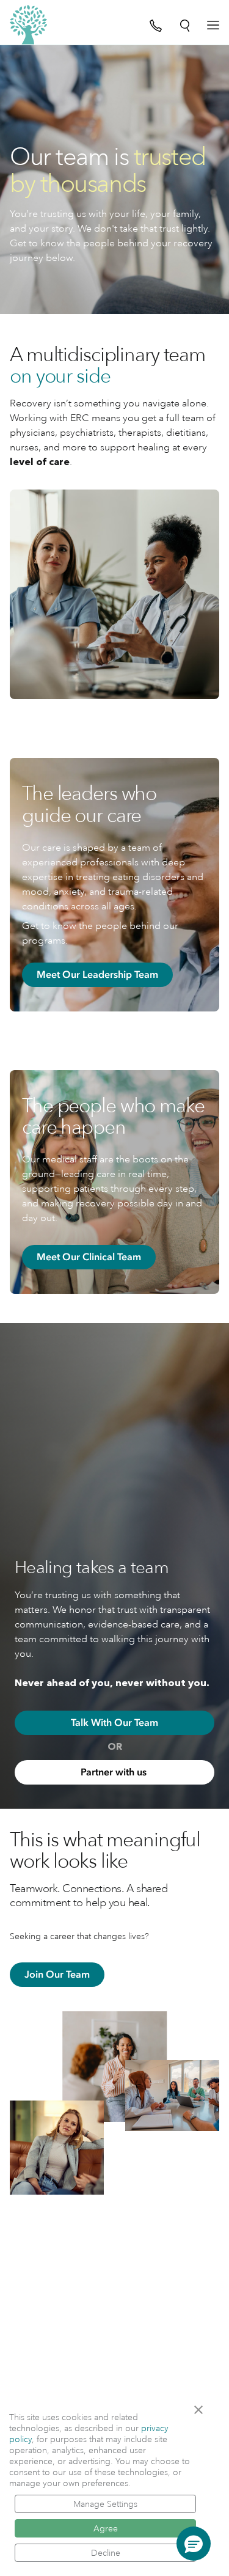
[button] (202, 2410)
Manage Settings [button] (105, 2504)
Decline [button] (106, 2553)
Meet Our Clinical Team (89, 1257)
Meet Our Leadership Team (97, 975)
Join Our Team (57, 1975)
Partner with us (115, 1772)
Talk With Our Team (114, 1723)
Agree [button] (106, 2528)
